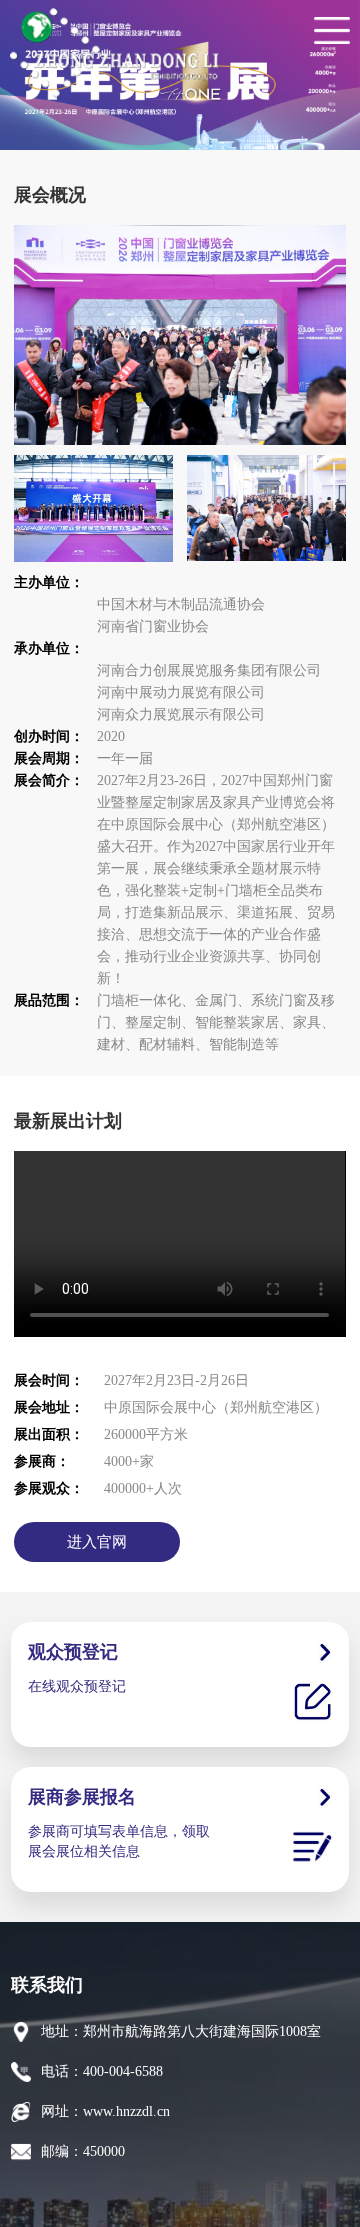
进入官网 (97, 1541)
